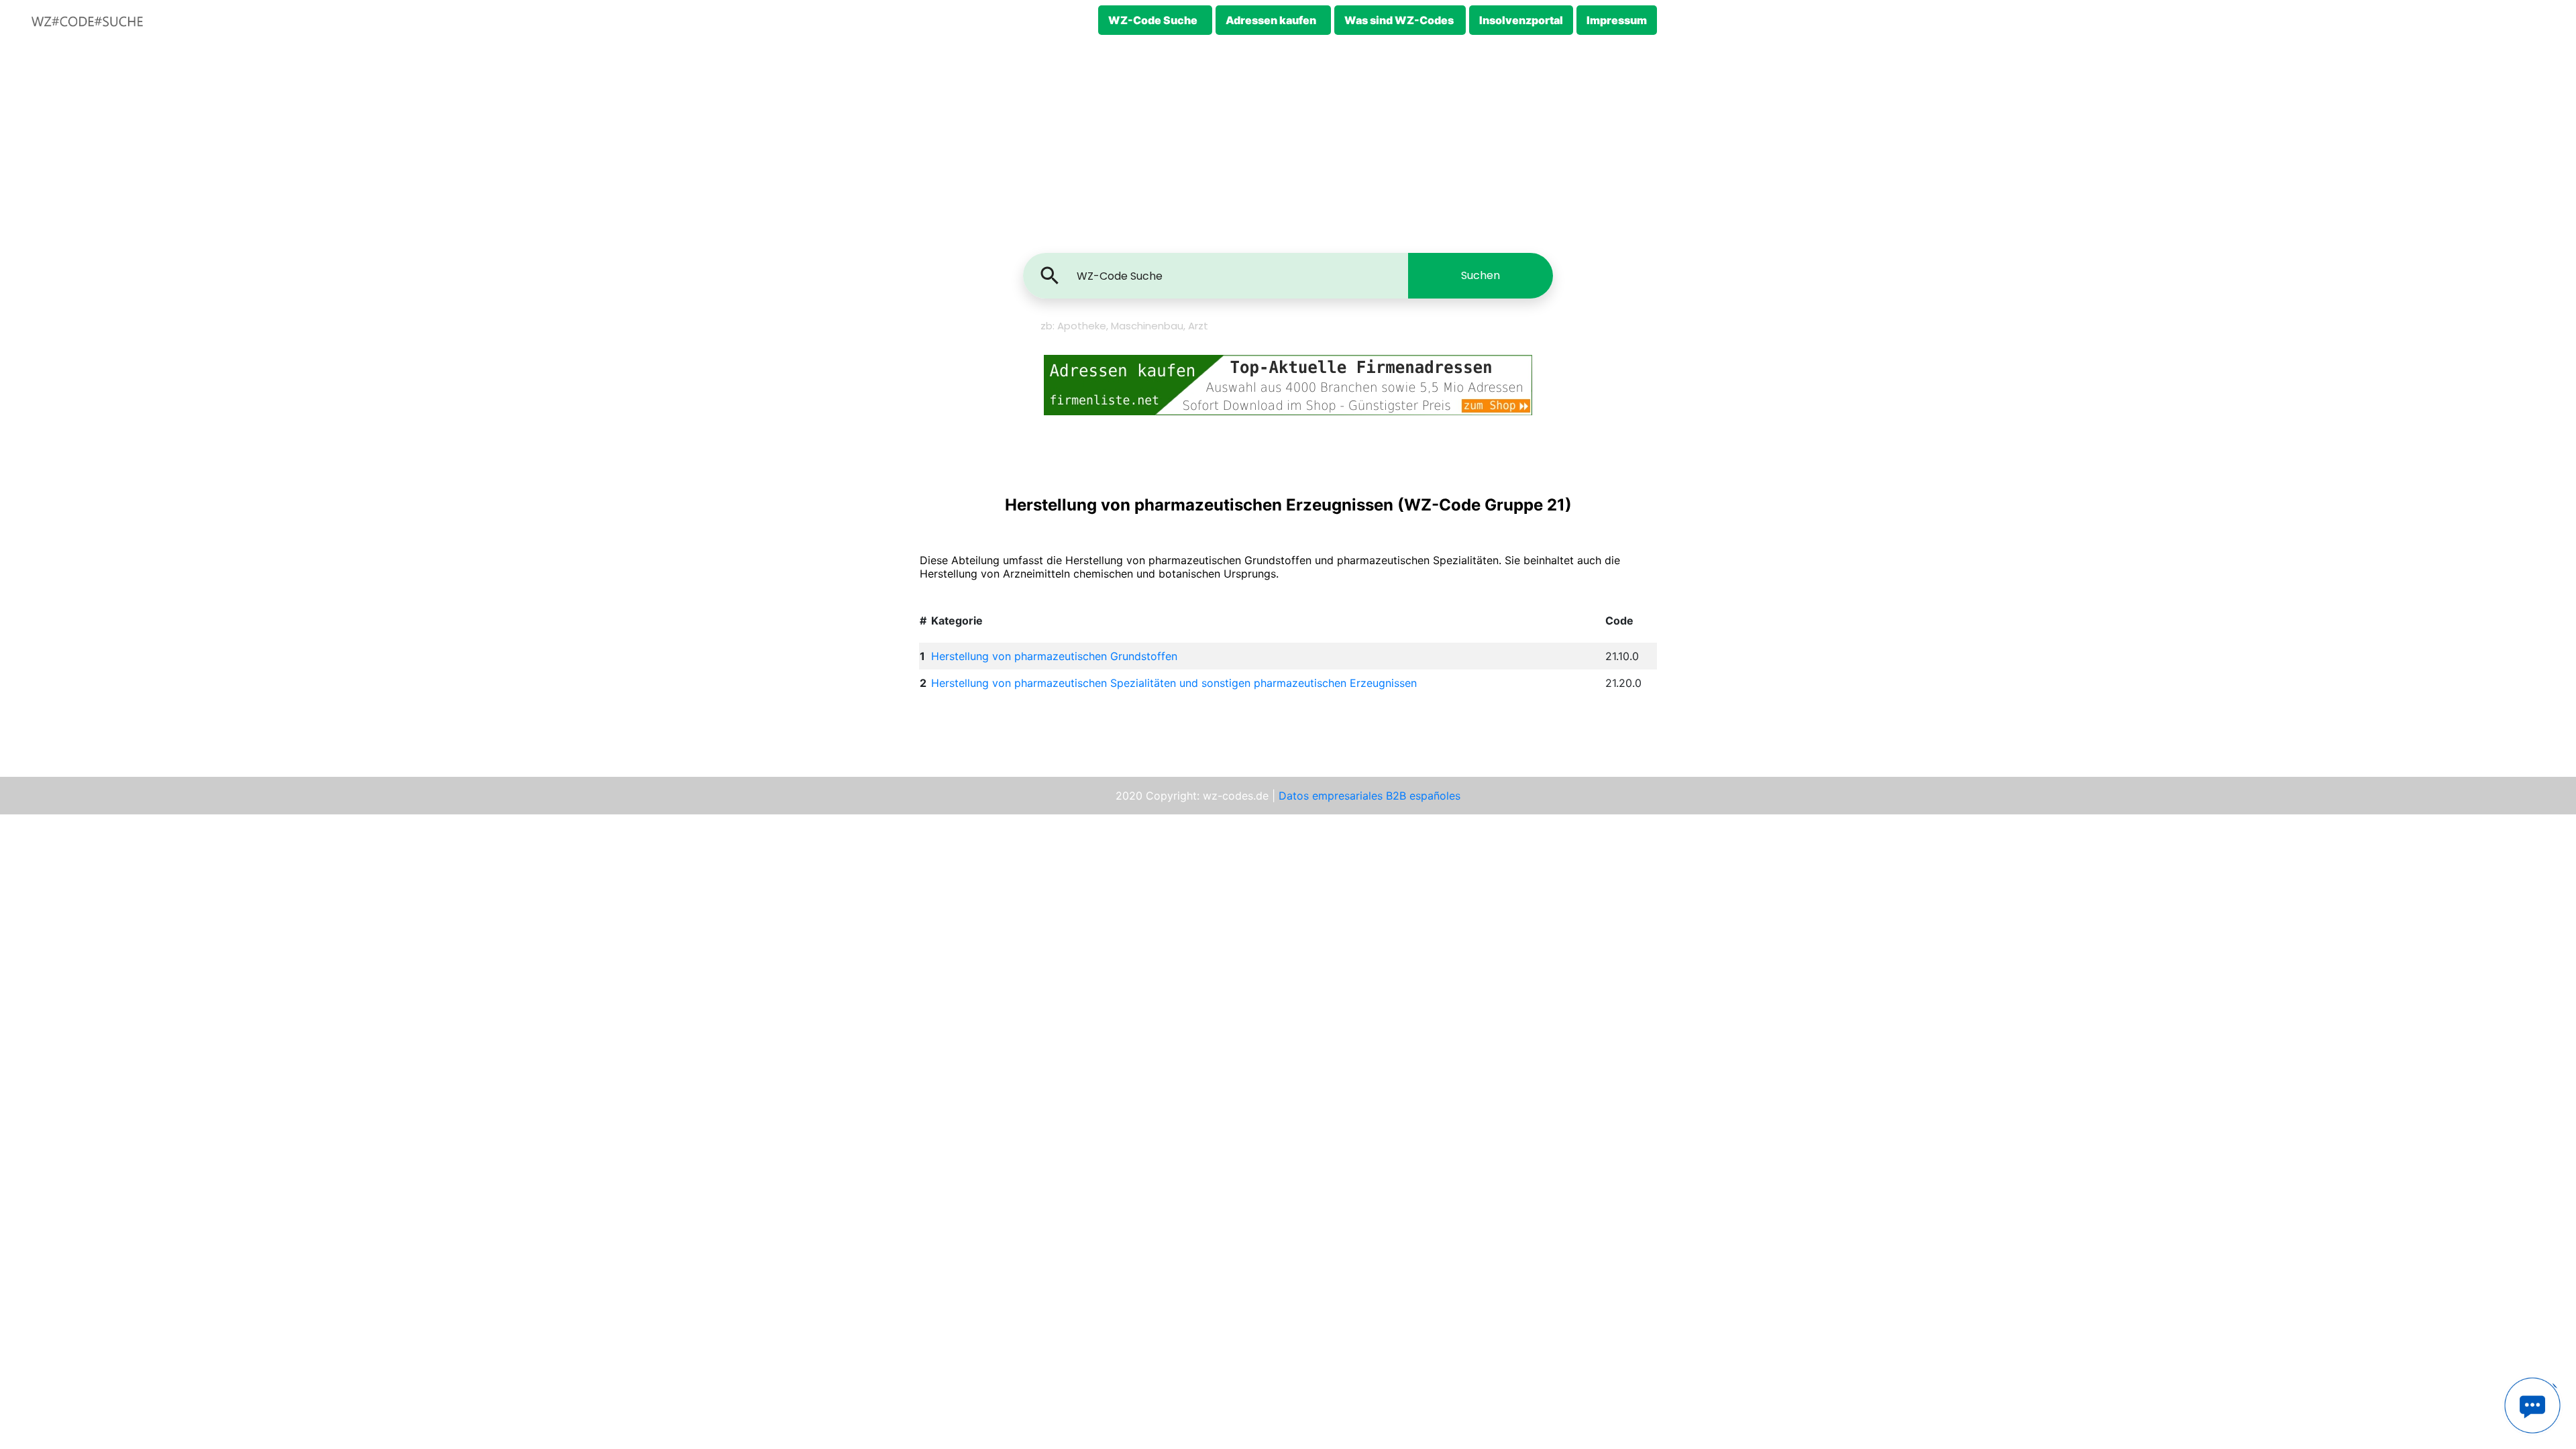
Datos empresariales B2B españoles (1370, 796)
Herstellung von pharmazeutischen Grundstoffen (1054, 656)
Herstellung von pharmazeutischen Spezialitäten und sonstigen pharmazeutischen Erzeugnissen (1174, 683)
